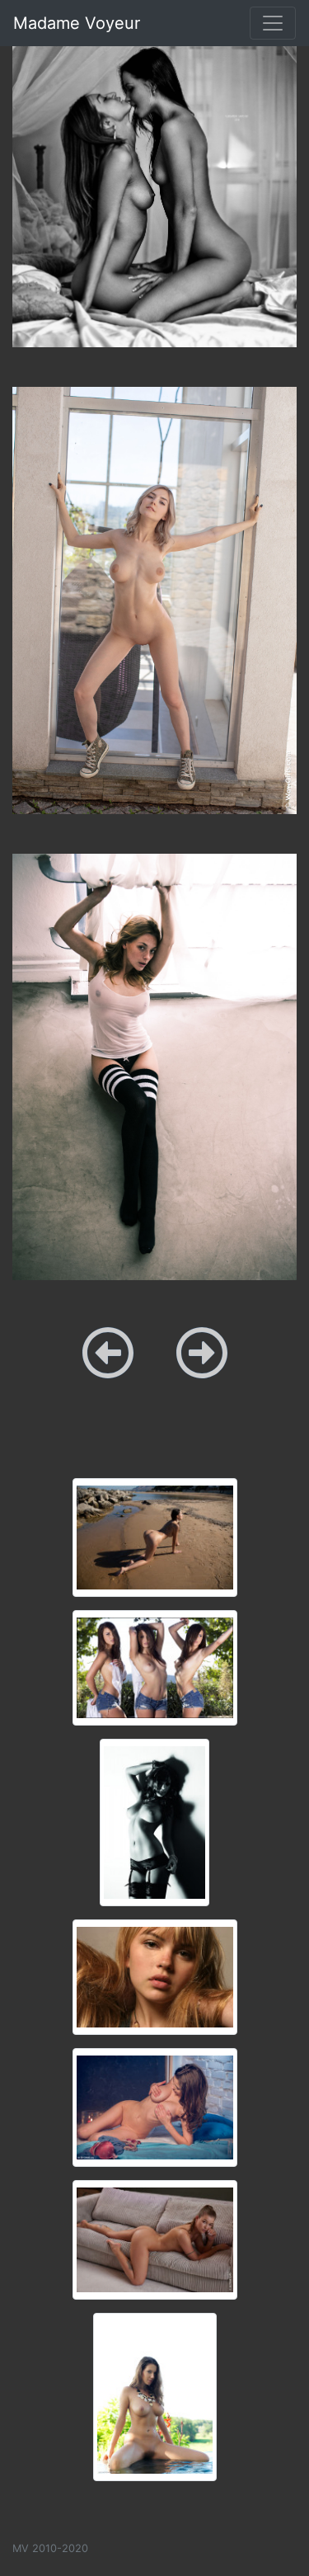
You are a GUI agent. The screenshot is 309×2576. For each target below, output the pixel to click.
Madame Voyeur (77, 23)
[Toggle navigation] (273, 23)
